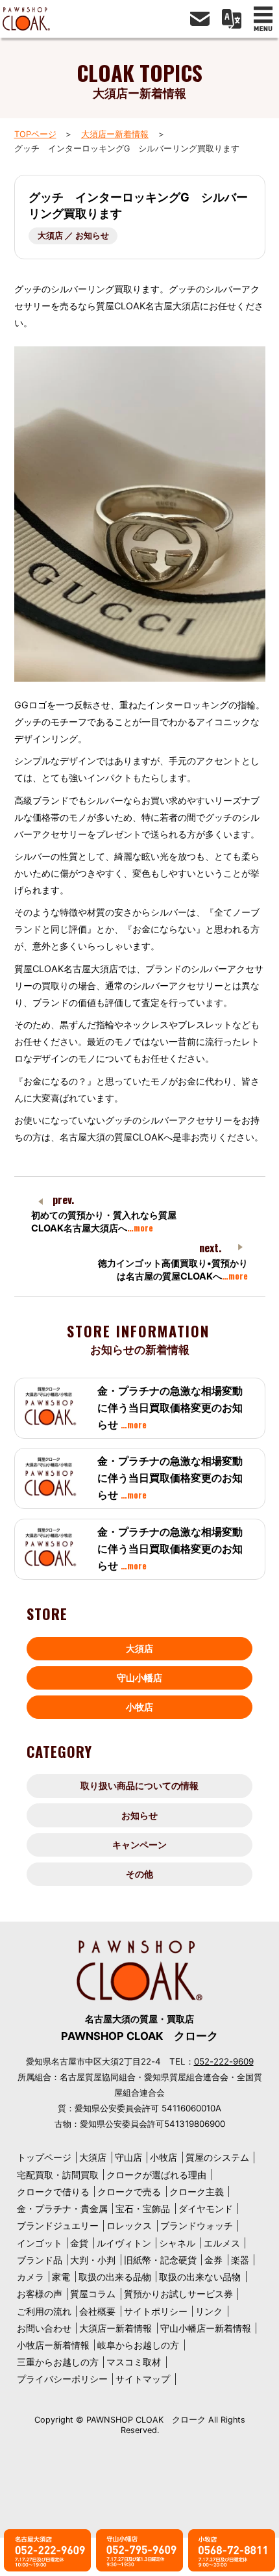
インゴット (40, 2243)
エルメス (222, 2243)
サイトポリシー (156, 2311)
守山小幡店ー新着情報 (206, 2328)
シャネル (177, 2243)
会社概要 (97, 2311)
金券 (213, 2260)
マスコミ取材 (134, 2362)
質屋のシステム (217, 2157)
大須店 (139, 1648)
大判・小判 (93, 2260)
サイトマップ (143, 2379)
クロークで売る (129, 2192)
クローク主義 (197, 2192)
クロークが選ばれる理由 (156, 2175)
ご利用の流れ (44, 2311)
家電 (61, 2277)
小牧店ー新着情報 (53, 2345)
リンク (209, 2311)
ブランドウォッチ (197, 2225)
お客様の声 (40, 2294)
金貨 (79, 2243)
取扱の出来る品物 (115, 2277)
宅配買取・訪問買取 (58, 2175)
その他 (139, 1874)
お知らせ (139, 1815)
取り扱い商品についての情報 (139, 1785)
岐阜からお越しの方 (138, 2345)
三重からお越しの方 (58, 2362)
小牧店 (139, 1707)
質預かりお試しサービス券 (178, 2294)
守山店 (128, 2157)
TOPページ (35, 134)
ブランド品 (40, 2260)
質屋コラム (93, 2294)
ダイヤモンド (206, 2209)
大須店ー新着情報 (115, 134)
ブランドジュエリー (58, 2225)
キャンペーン (139, 1845)
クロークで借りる (53, 2192)
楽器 (240, 2260)
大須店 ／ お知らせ (73, 236)
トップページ (44, 2157)
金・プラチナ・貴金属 (62, 2209)
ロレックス (129, 2225)
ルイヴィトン (124, 2243)
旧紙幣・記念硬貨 (160, 2260)
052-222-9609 (224, 2061)
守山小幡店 (139, 1678)
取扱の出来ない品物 (200, 2277)
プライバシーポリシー (62, 2379)
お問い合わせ (44, 2328)
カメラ (30, 2277)
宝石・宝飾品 (143, 2209)
